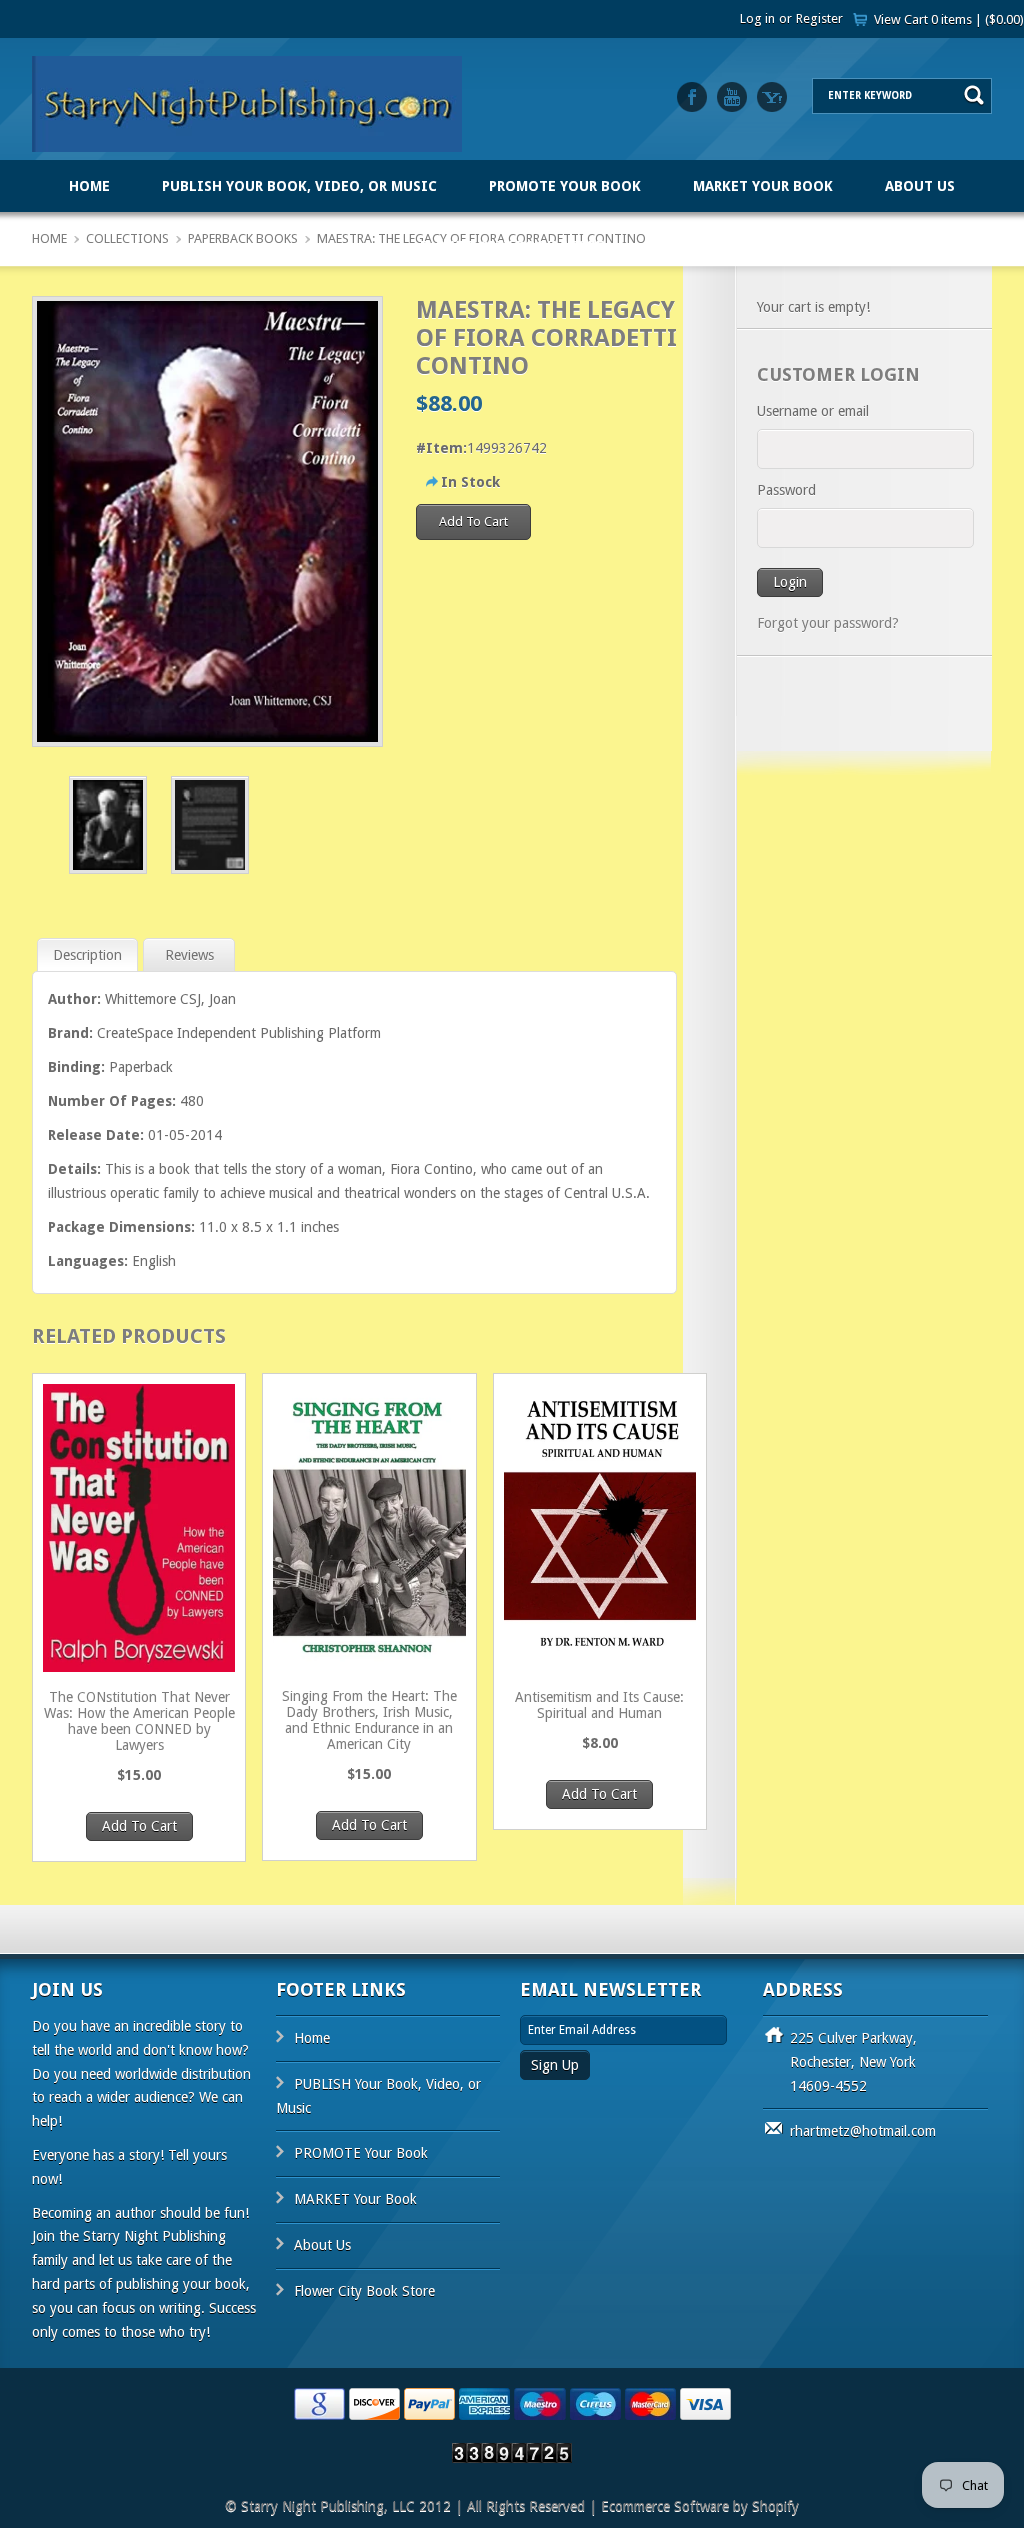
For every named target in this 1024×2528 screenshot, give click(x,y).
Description (87, 955)
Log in (757, 18)
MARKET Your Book (763, 186)
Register (819, 18)
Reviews (189, 955)
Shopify (775, 2506)
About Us (920, 186)
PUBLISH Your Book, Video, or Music (299, 186)
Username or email (813, 411)
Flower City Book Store (512, 246)
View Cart (949, 19)
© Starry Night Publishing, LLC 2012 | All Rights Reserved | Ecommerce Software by (488, 2506)
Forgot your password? (828, 623)
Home (89, 186)
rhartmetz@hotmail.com (863, 2131)
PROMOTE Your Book (565, 186)
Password (786, 490)
